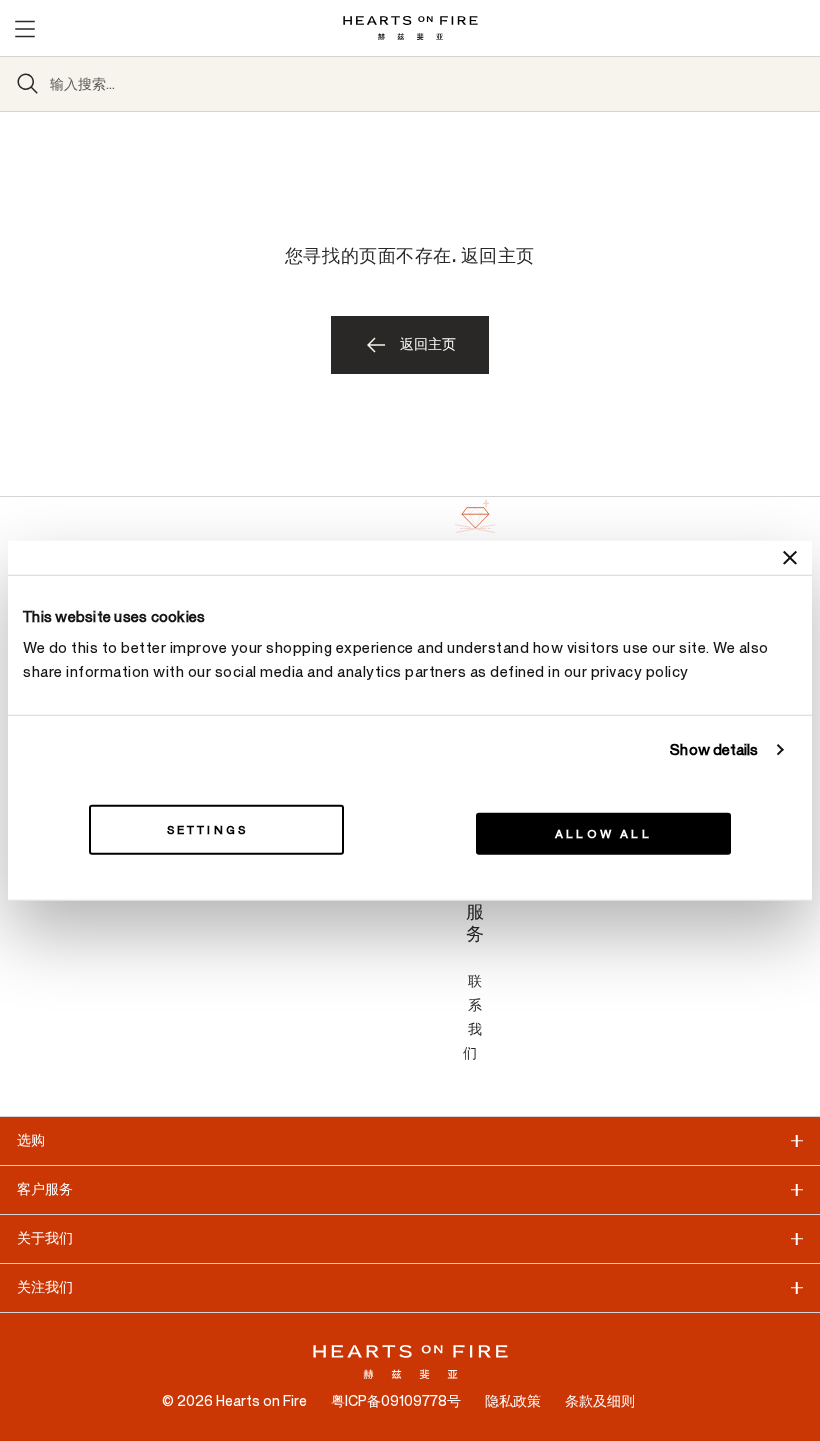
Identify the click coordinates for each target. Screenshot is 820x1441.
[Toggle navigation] (24, 28)
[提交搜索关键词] (28, 84)
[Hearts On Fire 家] (410, 28)
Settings (208, 830)
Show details (714, 749)
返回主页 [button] (428, 344)
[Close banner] (790, 557)
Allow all (603, 834)
